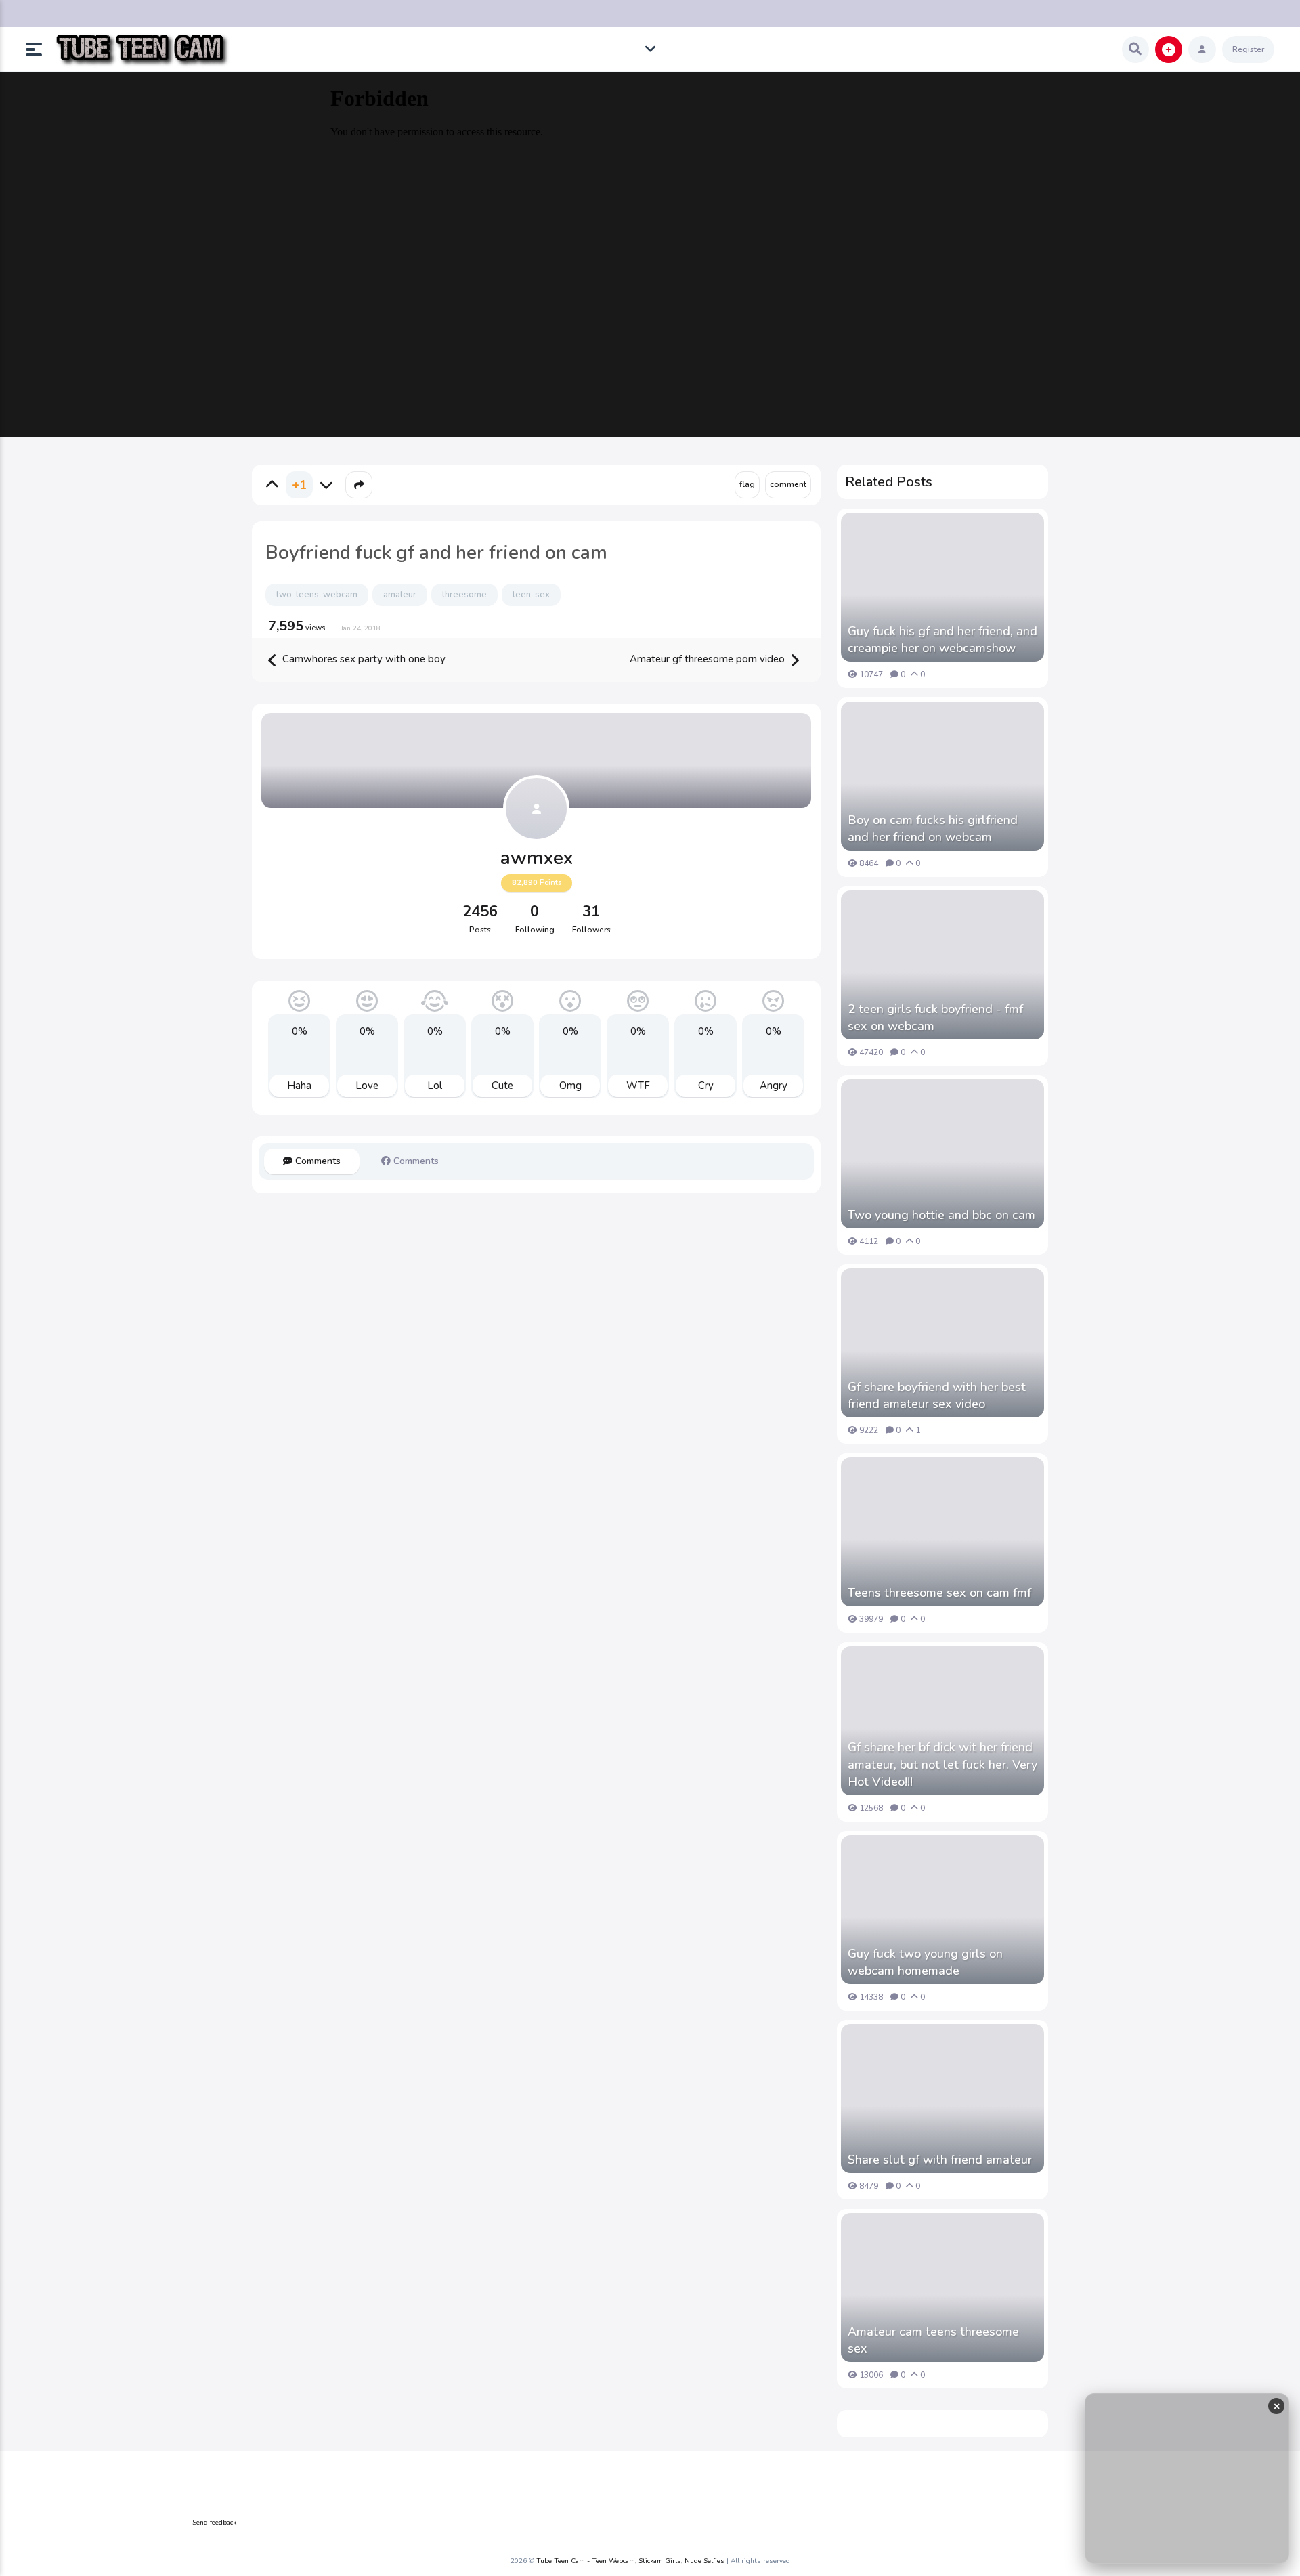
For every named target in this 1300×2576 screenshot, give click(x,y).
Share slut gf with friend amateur (940, 2160)
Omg (570, 1086)
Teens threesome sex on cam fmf (939, 1593)
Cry (706, 1086)
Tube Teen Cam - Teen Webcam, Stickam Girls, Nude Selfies (630, 2561)
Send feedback (214, 2523)
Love (367, 1086)
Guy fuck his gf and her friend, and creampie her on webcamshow (942, 640)
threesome (464, 595)
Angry (774, 1086)
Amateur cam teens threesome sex (933, 2340)
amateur (400, 595)
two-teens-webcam (317, 595)
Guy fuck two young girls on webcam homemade (925, 1962)
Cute (502, 1086)
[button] (39, 49)
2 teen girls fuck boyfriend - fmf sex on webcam (935, 1017)
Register (1248, 49)
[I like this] (272, 485)
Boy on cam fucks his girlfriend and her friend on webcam (933, 829)
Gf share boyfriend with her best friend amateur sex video (937, 1395)
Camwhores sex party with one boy (363, 659)
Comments (317, 1161)
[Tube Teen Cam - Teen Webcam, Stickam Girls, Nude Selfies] (142, 50)
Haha (299, 1086)
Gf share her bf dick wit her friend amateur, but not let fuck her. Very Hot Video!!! (942, 1764)
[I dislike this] (326, 485)
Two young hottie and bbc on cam (941, 1215)
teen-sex (531, 595)
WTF (638, 1086)
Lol (435, 1086)
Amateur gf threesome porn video (709, 659)
